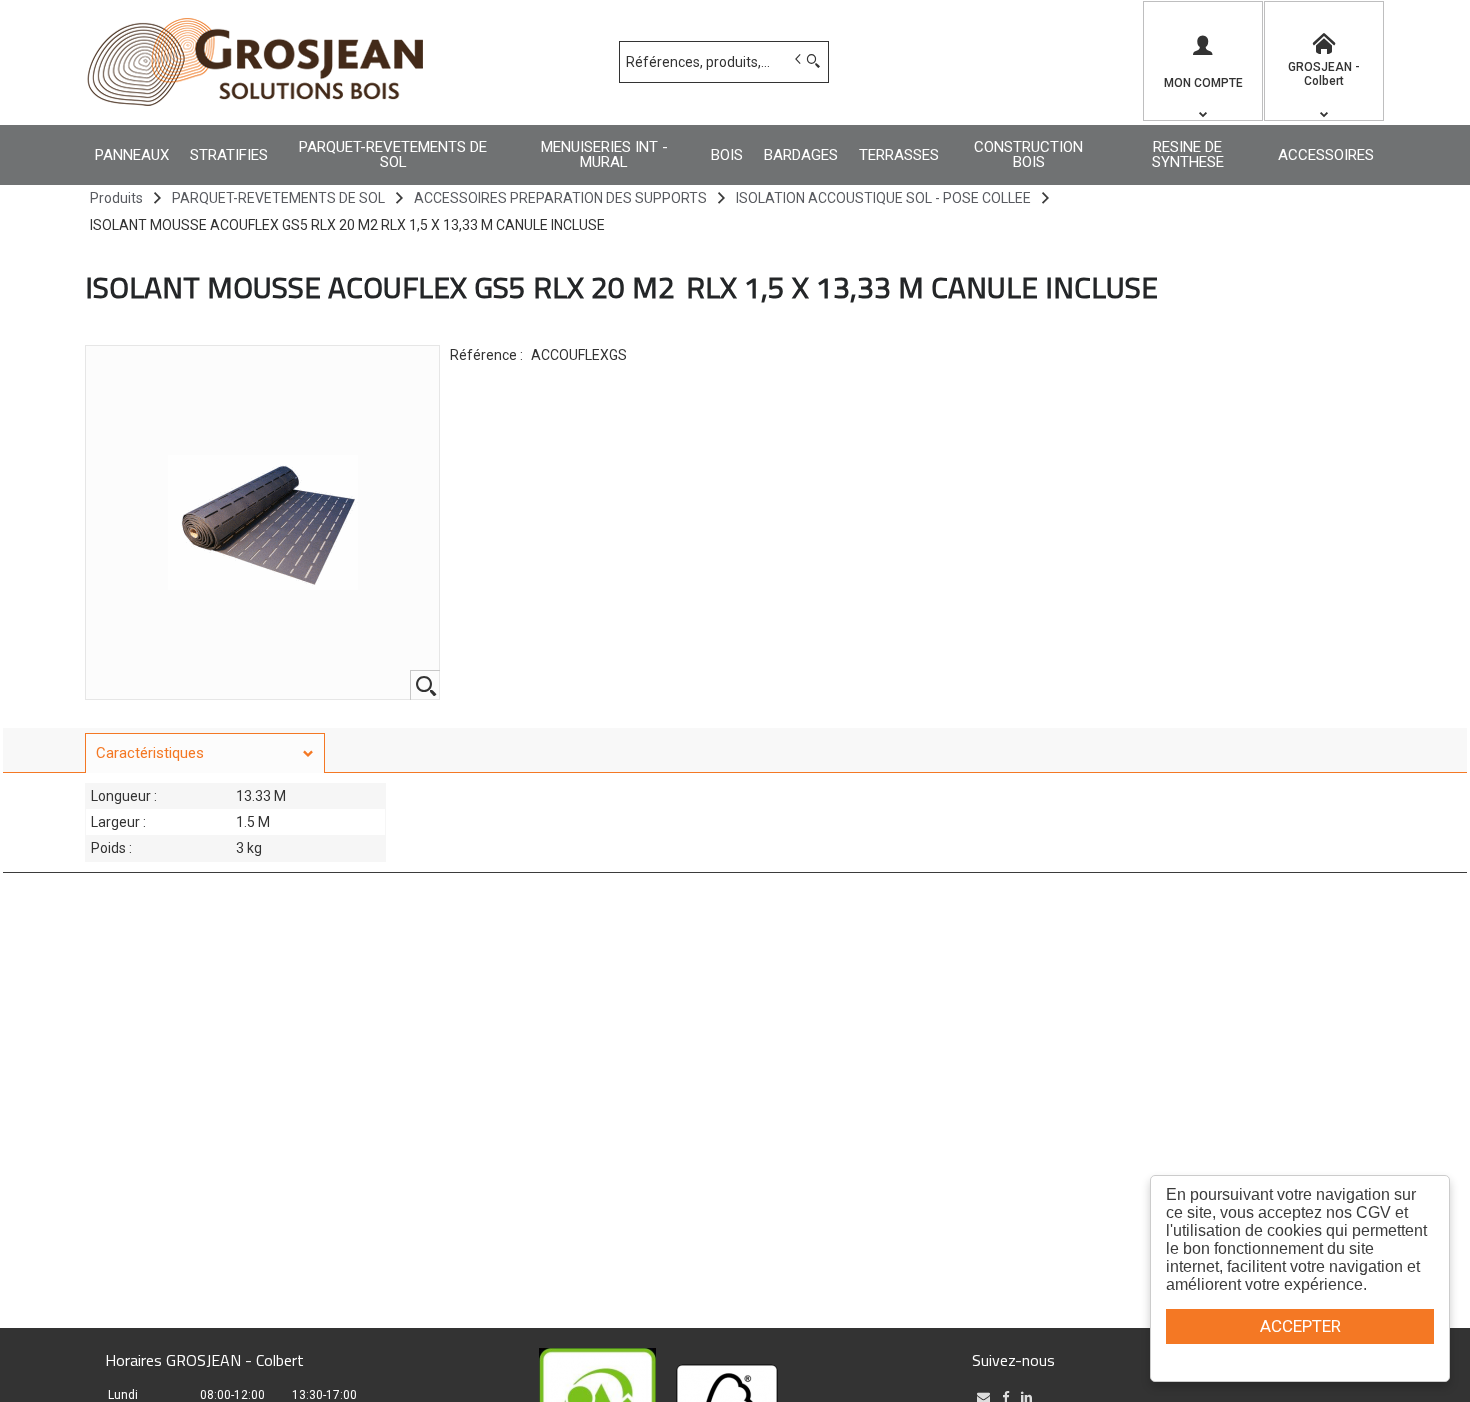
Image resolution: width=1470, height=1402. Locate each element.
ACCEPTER (1300, 1326)
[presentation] (205, 753)
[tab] (205, 753)
